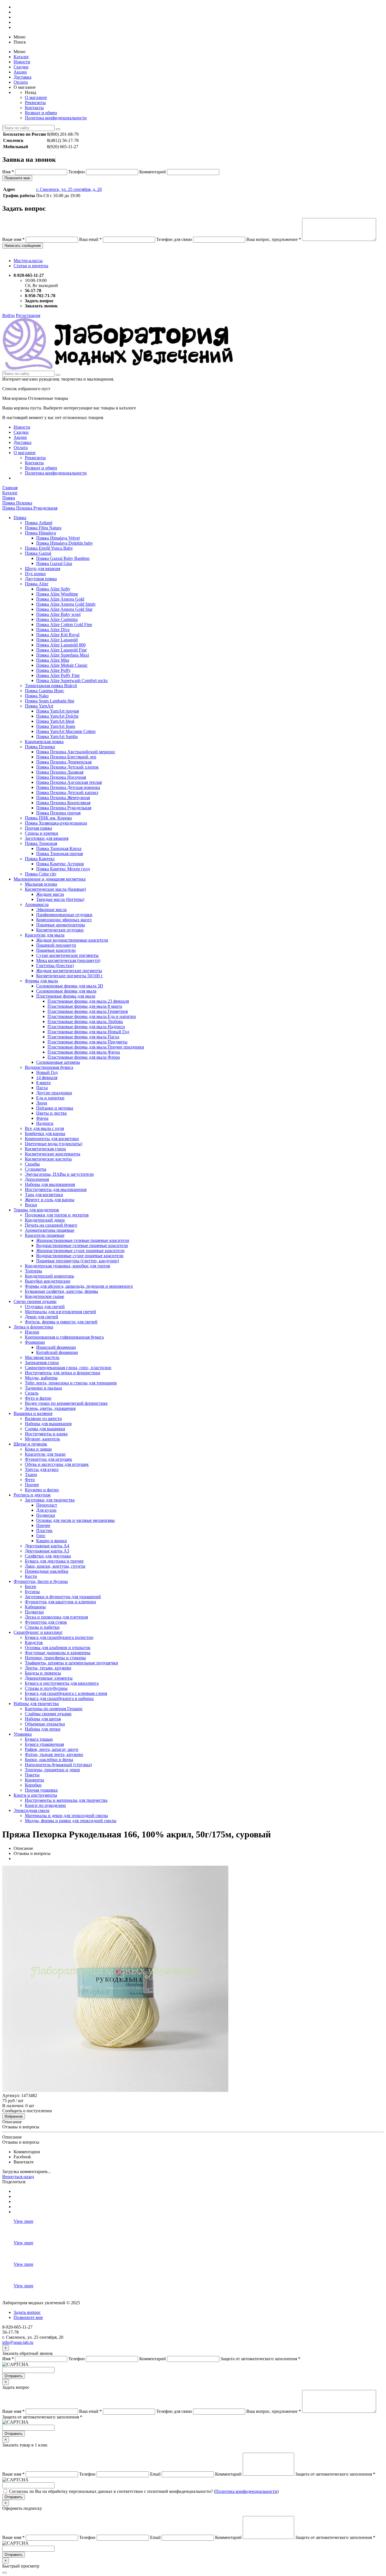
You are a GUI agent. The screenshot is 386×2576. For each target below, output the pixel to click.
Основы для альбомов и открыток (58, 1648)
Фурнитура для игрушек (48, 1459)
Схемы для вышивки (45, 1429)
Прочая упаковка (41, 1790)
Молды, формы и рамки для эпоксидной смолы (71, 1821)
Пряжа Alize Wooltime (57, 594)
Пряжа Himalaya (40, 533)
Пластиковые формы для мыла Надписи (86, 1027)
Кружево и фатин (42, 1490)
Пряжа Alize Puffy (53, 670)
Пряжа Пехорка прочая (58, 813)
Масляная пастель (42, 1357)
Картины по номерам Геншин (54, 1709)
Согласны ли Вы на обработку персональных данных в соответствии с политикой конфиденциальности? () (144, 2491)
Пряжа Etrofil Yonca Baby (49, 548)
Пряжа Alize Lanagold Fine (61, 650)
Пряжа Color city (41, 874)
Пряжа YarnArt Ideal (55, 721)
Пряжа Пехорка (40, 747)
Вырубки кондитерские (48, 1281)
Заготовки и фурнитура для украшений (63, 1597)
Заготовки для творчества (50, 1500)
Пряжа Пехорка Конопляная (63, 803)
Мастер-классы (28, 261)
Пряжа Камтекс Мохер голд (63, 869)
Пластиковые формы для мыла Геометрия (88, 1011)
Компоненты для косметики (52, 1139)
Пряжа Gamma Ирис (45, 691)
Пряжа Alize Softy (53, 589)
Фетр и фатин (38, 1398)
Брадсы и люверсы (43, 1673)
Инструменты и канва (46, 1434)
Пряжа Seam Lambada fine (50, 701)
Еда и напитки (50, 1098)
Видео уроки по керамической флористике (66, 1403)
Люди (42, 1103)
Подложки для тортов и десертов (57, 1215)
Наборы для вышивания (48, 1424)
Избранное (14, 2116)
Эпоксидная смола (32, 1810)
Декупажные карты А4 (47, 1546)
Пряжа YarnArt (39, 706)
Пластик (44, 1530)
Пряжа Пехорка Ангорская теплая (69, 782)
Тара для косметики (44, 1195)
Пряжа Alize (37, 584)
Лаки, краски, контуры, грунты (55, 1566)
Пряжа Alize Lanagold (57, 640)
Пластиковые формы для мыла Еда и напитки (92, 1016)
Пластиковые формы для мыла (66, 996)
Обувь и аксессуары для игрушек (57, 1464)
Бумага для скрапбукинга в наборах (59, 1698)
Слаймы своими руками (48, 1714)
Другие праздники (54, 1093)
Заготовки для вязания (47, 838)
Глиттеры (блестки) (55, 966)
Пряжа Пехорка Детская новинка (68, 787)
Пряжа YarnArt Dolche (57, 716)
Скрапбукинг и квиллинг (38, 1632)
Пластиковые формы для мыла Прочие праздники (96, 1047)
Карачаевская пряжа (44, 742)
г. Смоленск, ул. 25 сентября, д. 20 (69, 189)
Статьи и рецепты (31, 266)
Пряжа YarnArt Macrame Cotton (66, 731)
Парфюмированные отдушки (64, 915)
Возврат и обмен (41, 113)
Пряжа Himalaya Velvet (58, 538)
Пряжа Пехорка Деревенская (64, 762)
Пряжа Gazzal (38, 553)
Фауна (42, 1118)
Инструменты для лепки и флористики (63, 1373)
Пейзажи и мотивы (55, 1108)
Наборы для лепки (43, 1729)
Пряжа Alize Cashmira (57, 619)
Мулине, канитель (42, 1439)
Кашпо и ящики (52, 1541)
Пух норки (35, 574)
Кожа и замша (38, 1449)
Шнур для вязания (43, 569)
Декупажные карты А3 (47, 1551)
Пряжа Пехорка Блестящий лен (66, 757)
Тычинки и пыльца (43, 1388)
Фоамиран (35, 1342)
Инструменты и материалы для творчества (66, 1800)
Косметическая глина (45, 1149)
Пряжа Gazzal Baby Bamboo (63, 558)
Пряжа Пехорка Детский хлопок (67, 767)
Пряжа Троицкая (41, 843)
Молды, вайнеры (41, 1378)
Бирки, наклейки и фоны (49, 1760)
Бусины (32, 1592)
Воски (31, 1205)
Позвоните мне (17, 178)
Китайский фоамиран (57, 1352)
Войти (8, 315)
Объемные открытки (45, 1724)
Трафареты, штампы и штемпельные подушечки (71, 1663)
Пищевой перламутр (56, 945)
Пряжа (20, 518)
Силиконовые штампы (58, 1062)
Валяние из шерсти (43, 1418)
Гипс (41, 1536)
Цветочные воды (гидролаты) (54, 1144)
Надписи (45, 1123)
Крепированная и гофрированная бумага (64, 1337)
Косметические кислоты (48, 1159)
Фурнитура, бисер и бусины (41, 1581)
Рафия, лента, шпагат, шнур (52, 1749)
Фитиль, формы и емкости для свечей (61, 1322)
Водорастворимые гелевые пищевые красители (82, 1245)
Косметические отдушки (60, 930)
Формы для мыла (41, 981)
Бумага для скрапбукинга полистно (59, 1637)
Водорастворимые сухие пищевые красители (80, 1256)
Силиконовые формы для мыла (66, 991)
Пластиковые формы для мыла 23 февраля (88, 1001)
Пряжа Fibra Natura (43, 528)
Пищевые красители (56, 950)
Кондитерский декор (45, 1220)
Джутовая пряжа (41, 579)
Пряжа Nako (37, 696)
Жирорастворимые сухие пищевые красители (80, 1251)
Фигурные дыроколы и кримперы (58, 1653)
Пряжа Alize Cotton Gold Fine (64, 624)
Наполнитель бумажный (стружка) (58, 1765)
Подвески (46, 1515)
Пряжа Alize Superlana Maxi (63, 655)
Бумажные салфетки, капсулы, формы (61, 1291)
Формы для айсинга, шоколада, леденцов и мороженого (79, 1286)
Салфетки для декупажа (48, 1556)
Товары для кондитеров (36, 1210)
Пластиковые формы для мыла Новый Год (88, 1032)
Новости (22, 62)
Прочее (32, 1485)
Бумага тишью (39, 1739)
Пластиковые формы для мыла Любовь (85, 1021)
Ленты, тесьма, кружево (48, 1668)
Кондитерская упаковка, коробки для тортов (68, 1266)
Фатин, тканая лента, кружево (54, 1754)
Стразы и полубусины (46, 1688)
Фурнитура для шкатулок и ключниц (60, 1602)
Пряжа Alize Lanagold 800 (61, 645)
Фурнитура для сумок (46, 1622)
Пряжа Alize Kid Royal (58, 635)
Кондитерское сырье (45, 1296)
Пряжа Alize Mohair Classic (62, 665)
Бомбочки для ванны (45, 1133)
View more (23, 2221)
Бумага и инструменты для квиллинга (62, 1683)
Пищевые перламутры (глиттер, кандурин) (78, 1261)
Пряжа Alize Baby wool (58, 614)
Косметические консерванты (53, 1154)
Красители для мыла (45, 935)
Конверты (34, 1780)
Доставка (22, 77)
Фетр (30, 1480)
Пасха (42, 1088)
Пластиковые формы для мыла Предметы (87, 1042)
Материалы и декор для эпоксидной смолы (66, 1816)
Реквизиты (35, 103)
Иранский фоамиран (56, 1347)
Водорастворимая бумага (49, 1067)
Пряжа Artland (39, 523)
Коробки (33, 1785)
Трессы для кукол (42, 1469)
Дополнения (37, 1179)
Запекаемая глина (42, 1363)
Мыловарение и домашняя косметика (50, 879)
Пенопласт (47, 1505)
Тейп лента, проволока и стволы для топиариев (71, 1383)
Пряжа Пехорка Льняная (60, 772)
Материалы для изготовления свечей (60, 1312)
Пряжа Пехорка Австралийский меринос (76, 752)
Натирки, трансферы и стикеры (55, 1658)
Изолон (32, 1332)
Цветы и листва (51, 1113)
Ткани (31, 1474)
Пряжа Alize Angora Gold (60, 599)
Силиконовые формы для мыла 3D (70, 986)
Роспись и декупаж (32, 1495)
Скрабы (32, 1164)
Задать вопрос (27, 2312)
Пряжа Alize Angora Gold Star (64, 609)
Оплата (21, 82)
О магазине (36, 97)
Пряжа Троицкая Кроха (59, 848)
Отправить (14, 2376)
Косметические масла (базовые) (55, 889)
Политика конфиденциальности (56, 118)
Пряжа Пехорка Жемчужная (63, 798)
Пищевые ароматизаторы (61, 925)
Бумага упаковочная (44, 1744)
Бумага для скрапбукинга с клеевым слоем (66, 1693)
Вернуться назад (18, 2177)
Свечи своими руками (35, 1301)
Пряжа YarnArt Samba (57, 736)
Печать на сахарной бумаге (51, 1225)
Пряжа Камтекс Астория (60, 864)
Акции (20, 72)
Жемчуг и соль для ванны (50, 1200)
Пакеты (32, 1775)
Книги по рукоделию (45, 1805)
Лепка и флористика (33, 1327)
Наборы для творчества (36, 1704)
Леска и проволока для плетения (56, 1617)
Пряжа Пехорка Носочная (61, 777)
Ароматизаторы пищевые (50, 1230)
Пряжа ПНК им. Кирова (48, 818)
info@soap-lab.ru (18, 2342)
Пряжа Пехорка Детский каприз (67, 792)
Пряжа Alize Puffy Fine (58, 675)
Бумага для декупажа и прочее (54, 1561)
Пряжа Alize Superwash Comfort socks (72, 680)
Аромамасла (37, 904)
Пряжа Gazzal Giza (54, 563)
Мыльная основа (41, 884)
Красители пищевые (45, 1235)
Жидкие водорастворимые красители (72, 940)
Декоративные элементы (49, 1678)
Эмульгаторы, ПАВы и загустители (59, 1174)
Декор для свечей (42, 1317)
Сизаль (32, 1393)
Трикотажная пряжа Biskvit (51, 686)
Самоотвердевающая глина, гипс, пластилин (68, 1368)
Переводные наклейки (47, 1571)
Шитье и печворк (30, 1444)
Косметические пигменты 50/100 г (70, 976)
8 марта (43, 1083)
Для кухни (46, 1510)
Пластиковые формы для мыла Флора (84, 1057)
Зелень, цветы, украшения (50, 1408)
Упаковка (23, 1734)
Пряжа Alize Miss (53, 660)
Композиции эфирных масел (64, 920)
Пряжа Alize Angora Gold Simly (66, 604)
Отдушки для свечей (45, 1307)
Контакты (34, 108)
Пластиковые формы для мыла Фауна (84, 1052)
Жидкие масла (50, 894)
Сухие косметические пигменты (67, 955)
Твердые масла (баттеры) (60, 899)
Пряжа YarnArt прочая (58, 711)
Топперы (33, 1271)
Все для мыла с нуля (44, 1128)
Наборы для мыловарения (50, 1184)
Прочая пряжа (38, 828)
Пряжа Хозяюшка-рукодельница (56, 823)
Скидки (21, 67)
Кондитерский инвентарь (49, 1276)
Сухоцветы (36, 1169)
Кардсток (34, 1642)
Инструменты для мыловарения (56, 1189)
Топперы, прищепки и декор (52, 1770)
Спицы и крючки (42, 833)
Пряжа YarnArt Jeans (56, 726)
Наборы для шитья (43, 1719)
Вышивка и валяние (33, 1413)
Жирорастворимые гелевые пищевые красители (83, 1240)
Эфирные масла (51, 910)
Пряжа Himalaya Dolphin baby (65, 543)
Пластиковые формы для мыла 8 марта (85, 1006)
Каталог (21, 57)
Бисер (31, 1586)
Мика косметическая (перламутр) (68, 960)
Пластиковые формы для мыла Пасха (83, 1037)
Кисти (31, 1576)
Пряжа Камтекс (40, 859)
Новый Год (47, 1072)
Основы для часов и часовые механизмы (75, 1520)
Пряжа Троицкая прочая (59, 854)
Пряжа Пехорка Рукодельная (64, 808)
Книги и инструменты (35, 1795)
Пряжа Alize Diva (53, 630)
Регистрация (28, 315)
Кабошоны (35, 1607)
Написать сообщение (23, 246)
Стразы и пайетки (42, 1627)
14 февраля (47, 1077)
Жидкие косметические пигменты (69, 971)
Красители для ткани (45, 1454)
